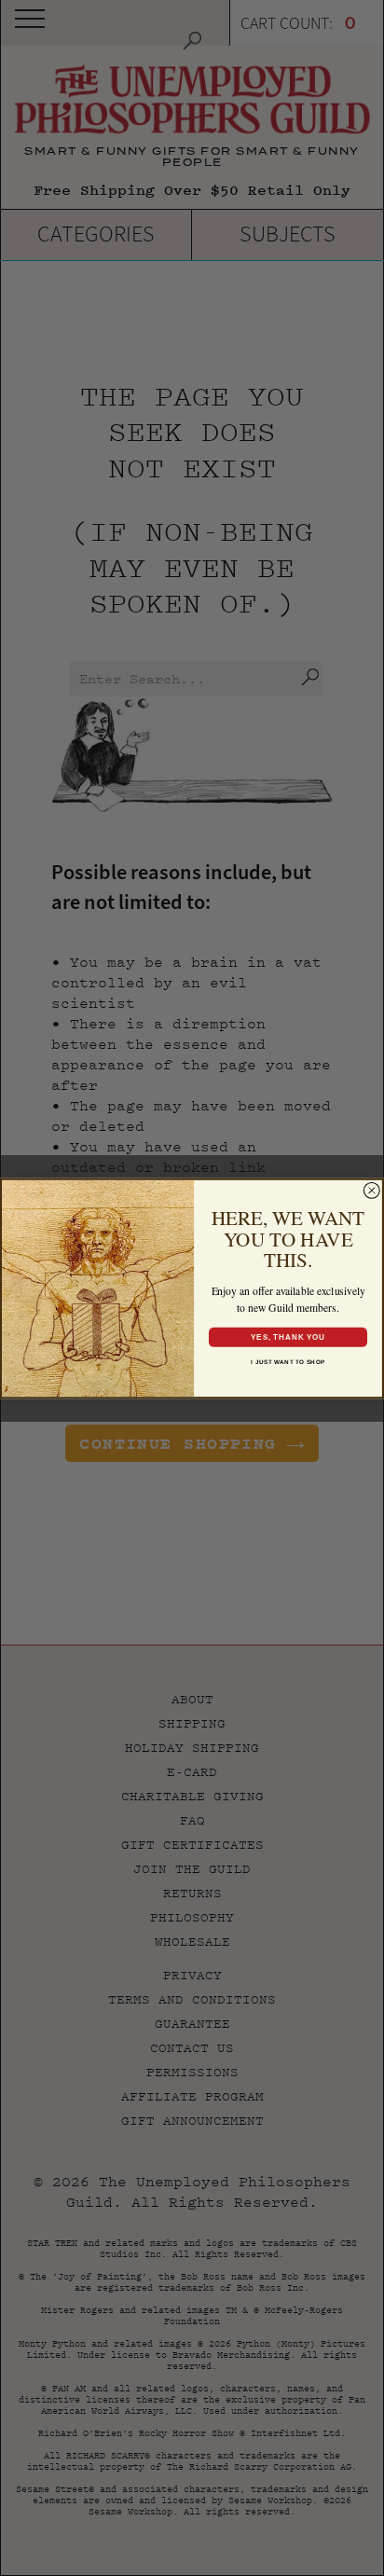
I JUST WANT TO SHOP (288, 1361)
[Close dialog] (372, 1190)
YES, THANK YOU (288, 1336)
